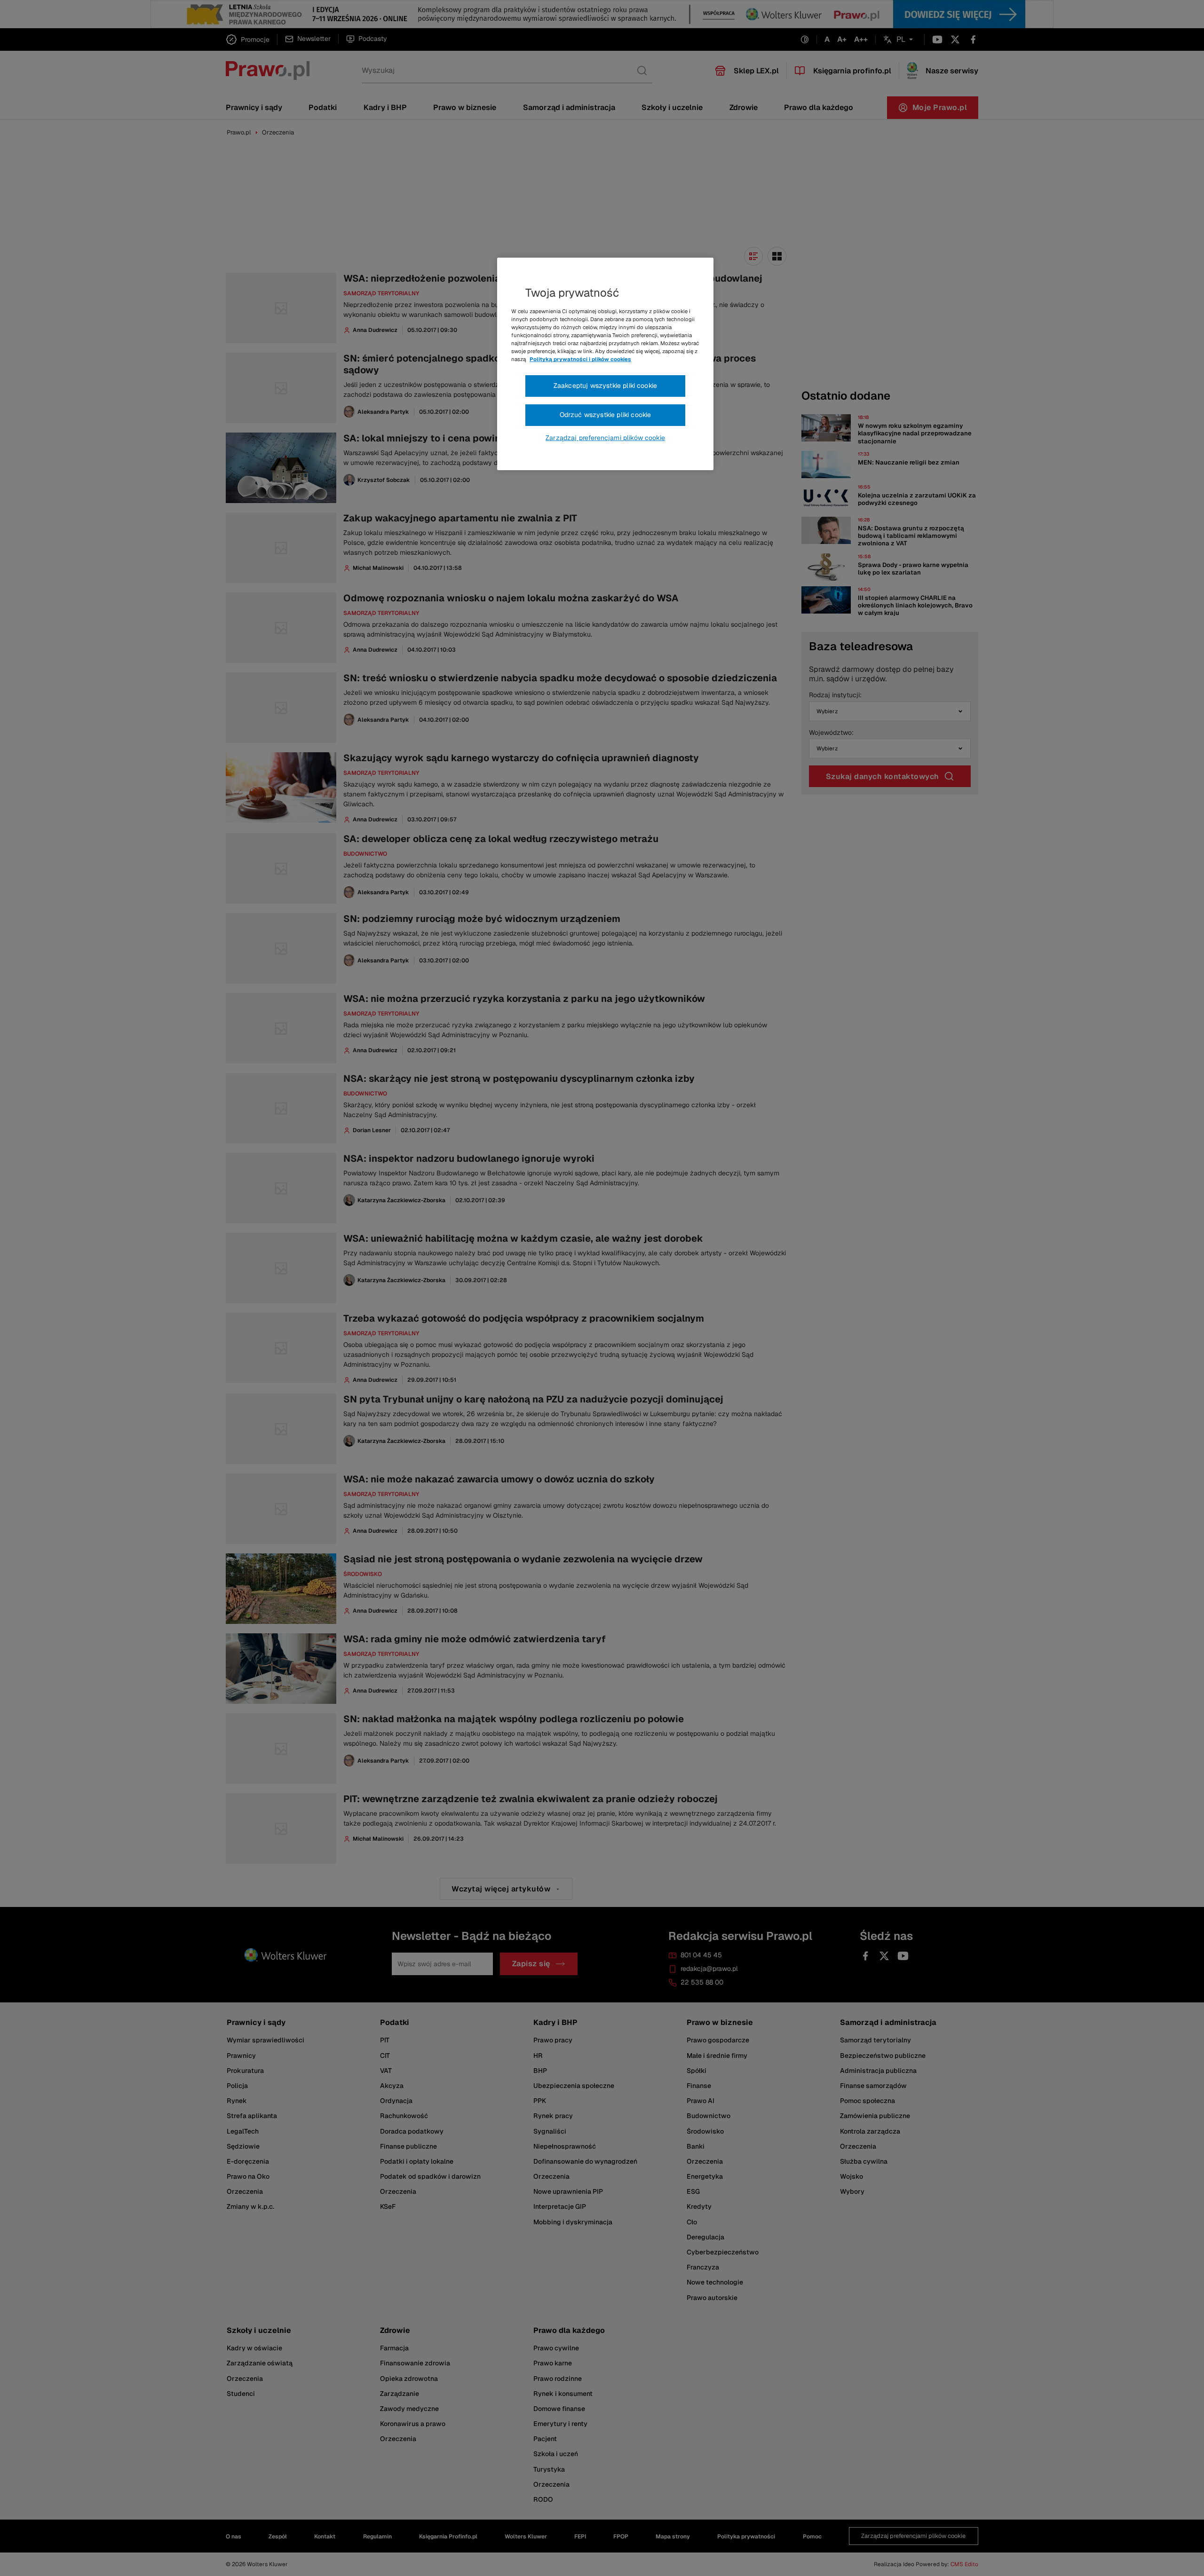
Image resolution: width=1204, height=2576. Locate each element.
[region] (605, 364)
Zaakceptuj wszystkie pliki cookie (605, 386)
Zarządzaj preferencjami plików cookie (605, 438)
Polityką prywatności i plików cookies (580, 359)
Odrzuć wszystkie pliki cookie (606, 415)
